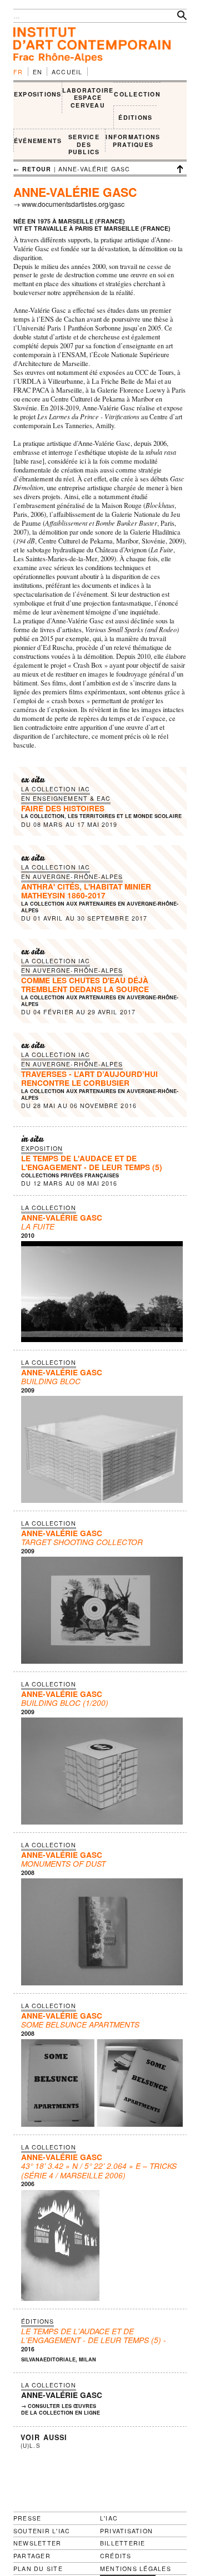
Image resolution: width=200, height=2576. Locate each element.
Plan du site (38, 2569)
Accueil (67, 72)
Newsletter (37, 2543)
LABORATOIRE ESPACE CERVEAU (88, 98)
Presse (27, 2518)
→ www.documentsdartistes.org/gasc (69, 204)
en (38, 72)
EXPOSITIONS (38, 94)
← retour (32, 169)
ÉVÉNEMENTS (38, 141)
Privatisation (126, 2531)
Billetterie (123, 2543)
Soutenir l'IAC (42, 2531)
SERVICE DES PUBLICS (84, 144)
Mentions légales (136, 2569)
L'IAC (109, 2518)
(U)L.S (31, 2446)
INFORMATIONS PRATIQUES (133, 141)
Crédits (116, 2556)
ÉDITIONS (135, 117)
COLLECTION (137, 94)
